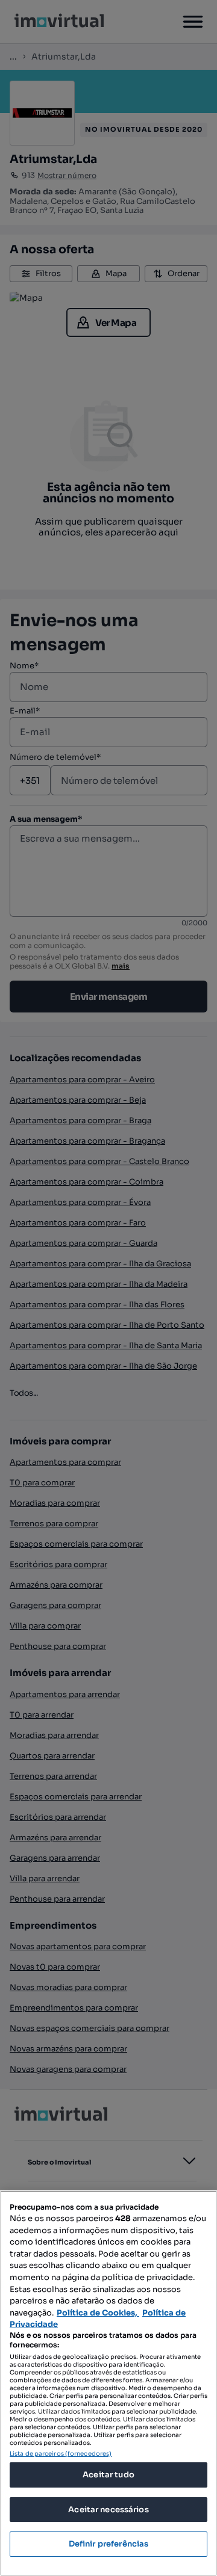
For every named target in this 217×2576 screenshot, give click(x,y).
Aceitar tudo (108, 2475)
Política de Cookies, (98, 2313)
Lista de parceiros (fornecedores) (61, 2454)
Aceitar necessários (108, 2510)
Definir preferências (109, 2544)
